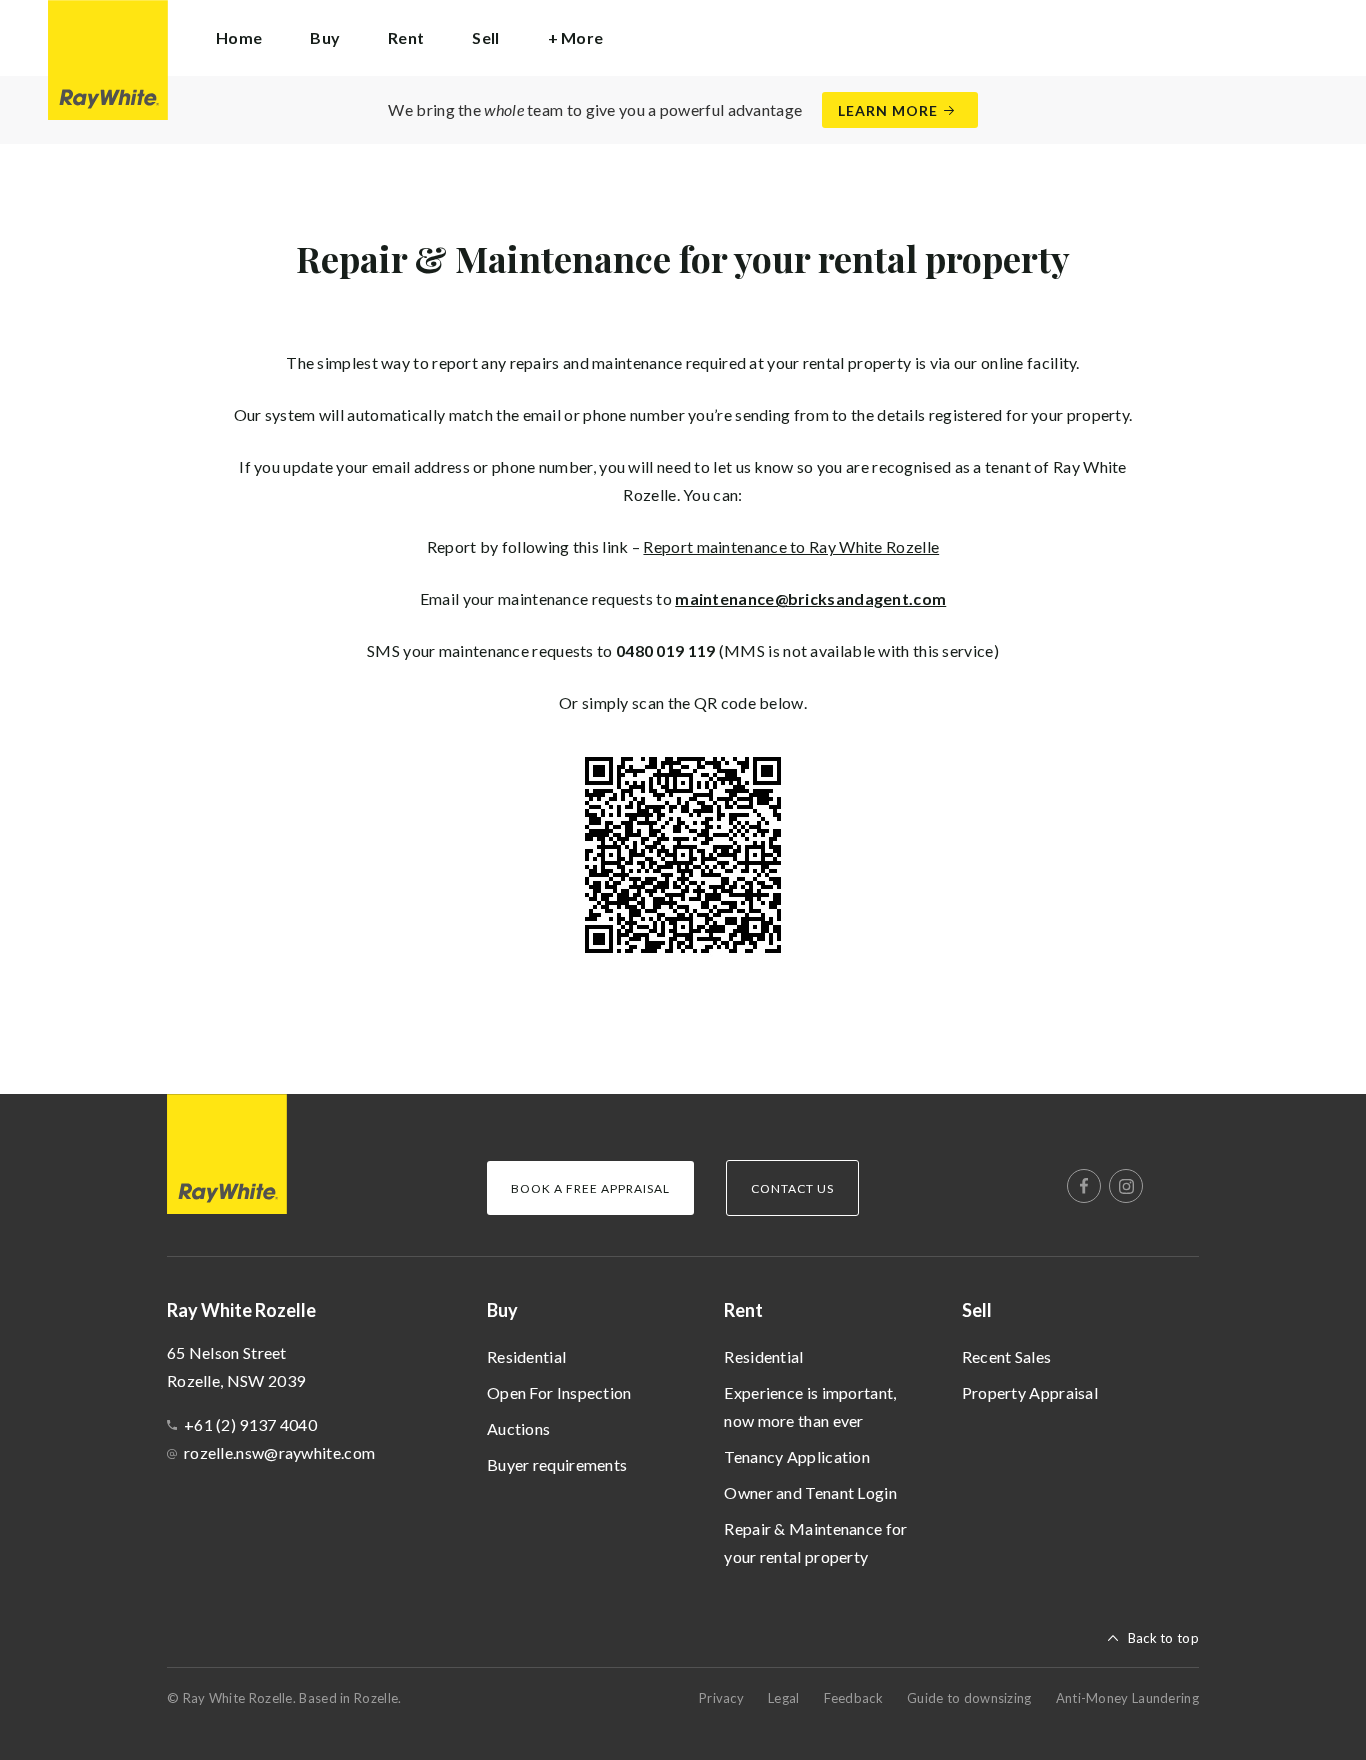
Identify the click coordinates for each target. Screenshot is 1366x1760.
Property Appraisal (1030, 1392)
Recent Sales (1007, 1356)
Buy (502, 1310)
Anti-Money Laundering (1127, 1698)
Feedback (853, 1698)
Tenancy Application (797, 1456)
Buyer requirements (557, 1464)
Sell (977, 1310)
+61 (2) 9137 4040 (250, 1424)
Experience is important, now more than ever (810, 1406)
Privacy (721, 1698)
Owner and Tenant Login (810, 1492)
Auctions (518, 1428)
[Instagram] (1126, 1186)
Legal (784, 1698)
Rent (743, 1310)
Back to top (1163, 1638)
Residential (526, 1356)
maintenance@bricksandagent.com (810, 598)
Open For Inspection (559, 1392)
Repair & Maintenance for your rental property (815, 1542)
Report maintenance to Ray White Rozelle (791, 546)
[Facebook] (1084, 1186)
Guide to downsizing (969, 1698)
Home (239, 37)
